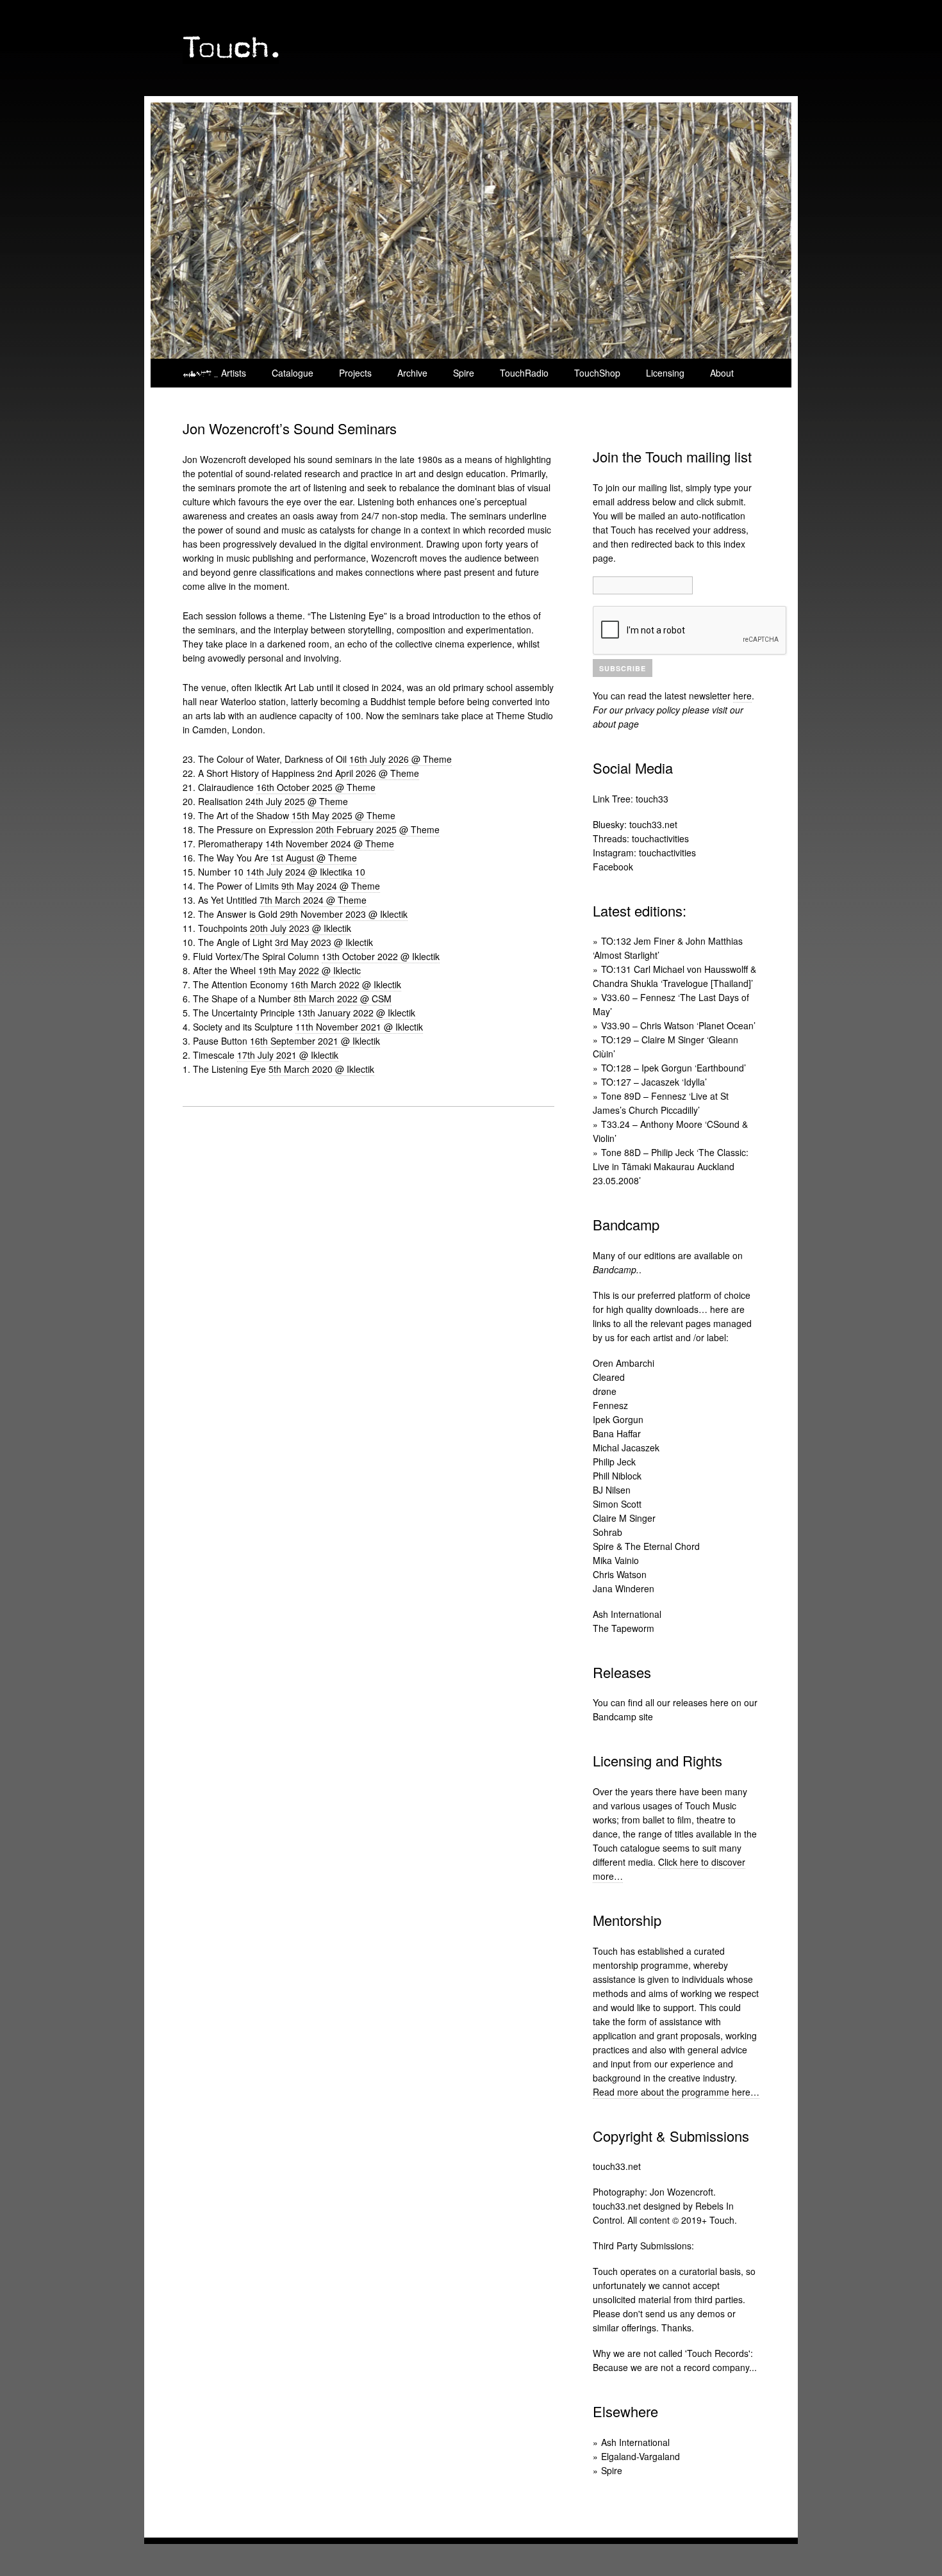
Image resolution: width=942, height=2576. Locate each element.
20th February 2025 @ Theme (378, 829)
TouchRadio (524, 373)
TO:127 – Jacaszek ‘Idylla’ (654, 1082)
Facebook (613, 866)
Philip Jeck (614, 1461)
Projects (355, 373)
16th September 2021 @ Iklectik (315, 1041)
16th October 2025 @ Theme (316, 787)
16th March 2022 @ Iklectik (346, 984)
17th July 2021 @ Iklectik (288, 1055)
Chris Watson (620, 1574)
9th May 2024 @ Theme (331, 886)
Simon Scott (617, 1503)
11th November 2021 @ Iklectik (359, 1027)
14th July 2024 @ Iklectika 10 (306, 872)
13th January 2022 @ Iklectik (356, 1013)
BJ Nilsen (612, 1489)
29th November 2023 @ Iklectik (344, 914)
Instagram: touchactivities (644, 852)
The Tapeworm (624, 1627)
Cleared (609, 1376)
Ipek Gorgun (618, 1419)
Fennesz (610, 1405)
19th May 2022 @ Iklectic (310, 970)
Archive (412, 373)
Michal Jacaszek (626, 1447)
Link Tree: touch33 (631, 798)
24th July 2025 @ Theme (297, 801)
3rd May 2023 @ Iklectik (324, 942)
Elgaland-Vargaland (640, 2456)
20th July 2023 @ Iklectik (301, 928)
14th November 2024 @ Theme (330, 844)
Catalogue (293, 373)
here (742, 696)
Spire (464, 373)
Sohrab (607, 1531)
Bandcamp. (616, 1269)
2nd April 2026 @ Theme (368, 773)
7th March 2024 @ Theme (313, 900)
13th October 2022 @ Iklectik (381, 956)
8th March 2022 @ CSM (343, 999)
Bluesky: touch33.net (635, 824)
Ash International (627, 1613)
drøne (605, 1390)
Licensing (665, 373)
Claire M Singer (624, 1517)
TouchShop (597, 373)
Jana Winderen (624, 1588)
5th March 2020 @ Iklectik (321, 1069)
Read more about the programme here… (676, 2091)
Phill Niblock (617, 1475)
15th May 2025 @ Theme (343, 815)
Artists (234, 373)
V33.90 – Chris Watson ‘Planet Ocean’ (678, 1025)
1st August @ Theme (314, 858)
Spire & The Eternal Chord (646, 1545)
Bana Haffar (617, 1433)
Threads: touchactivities (641, 838)
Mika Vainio (616, 1560)
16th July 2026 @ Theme (401, 759)
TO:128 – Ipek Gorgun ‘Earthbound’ (673, 1068)
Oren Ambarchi (624, 1362)
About (722, 373)
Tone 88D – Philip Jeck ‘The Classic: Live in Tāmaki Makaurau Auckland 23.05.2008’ (671, 1166)
